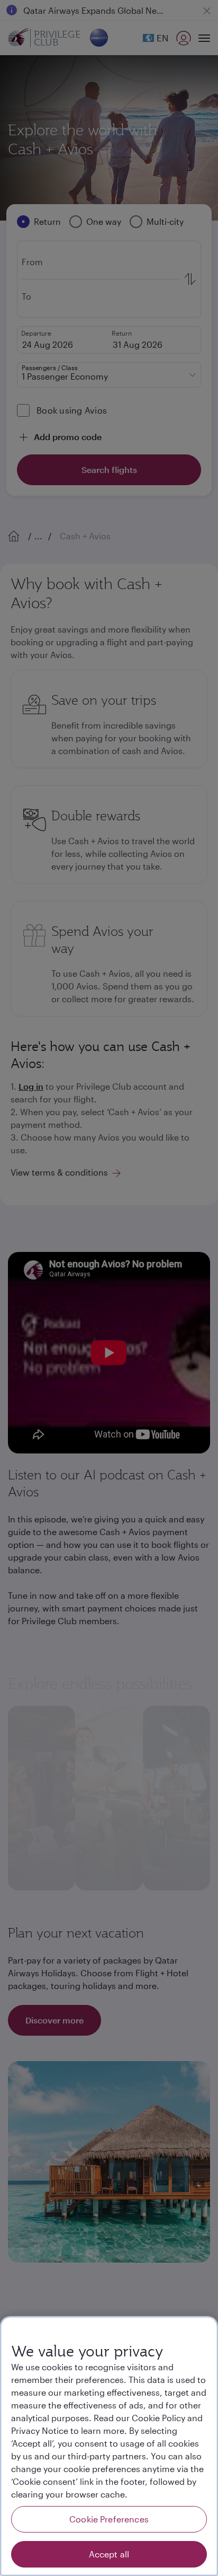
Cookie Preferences (109, 2519)
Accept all (109, 2554)
